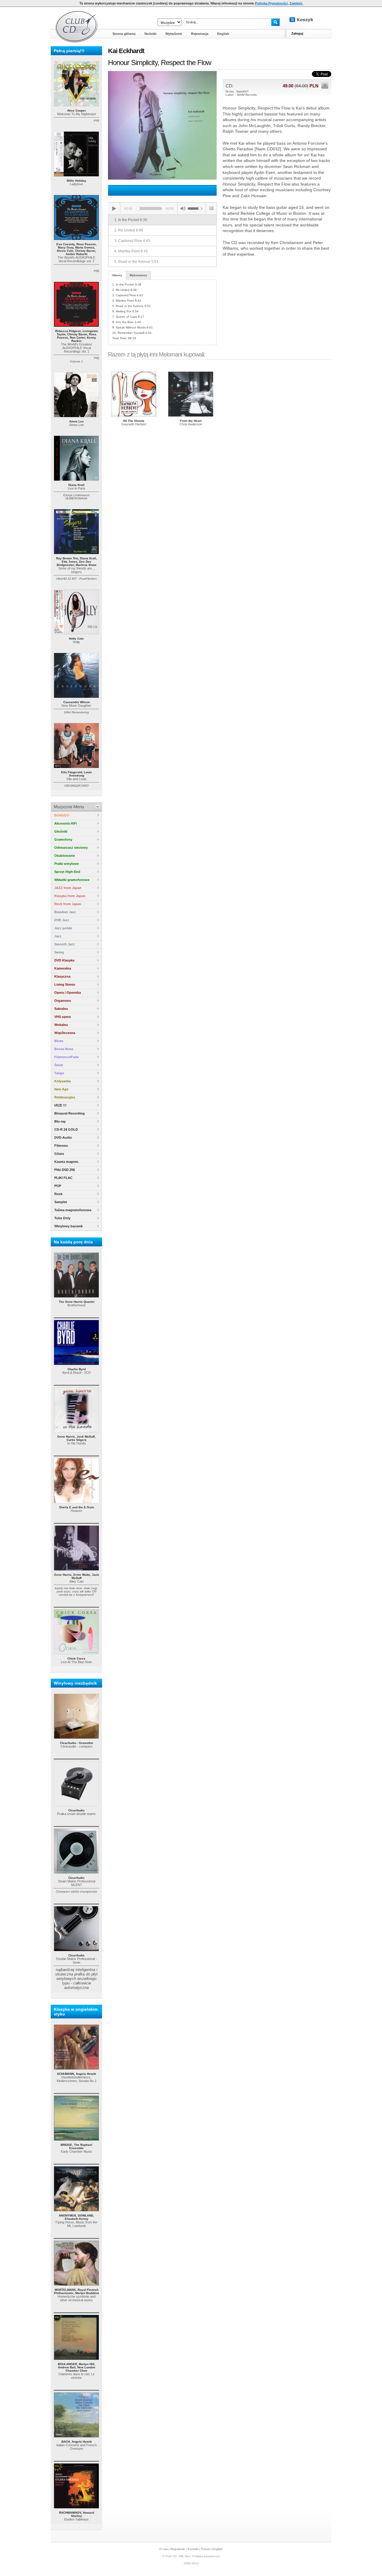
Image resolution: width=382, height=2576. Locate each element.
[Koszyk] (306, 20)
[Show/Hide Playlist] (211, 209)
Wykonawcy (138, 275)
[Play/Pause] (114, 209)
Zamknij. (296, 3)
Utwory (117, 275)
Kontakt (193, 2549)
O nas (164, 2549)
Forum (205, 2549)
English (218, 2549)
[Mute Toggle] (183, 209)
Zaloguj (297, 33)
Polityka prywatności (206, 2556)
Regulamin (178, 2549)
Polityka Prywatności (271, 3)
